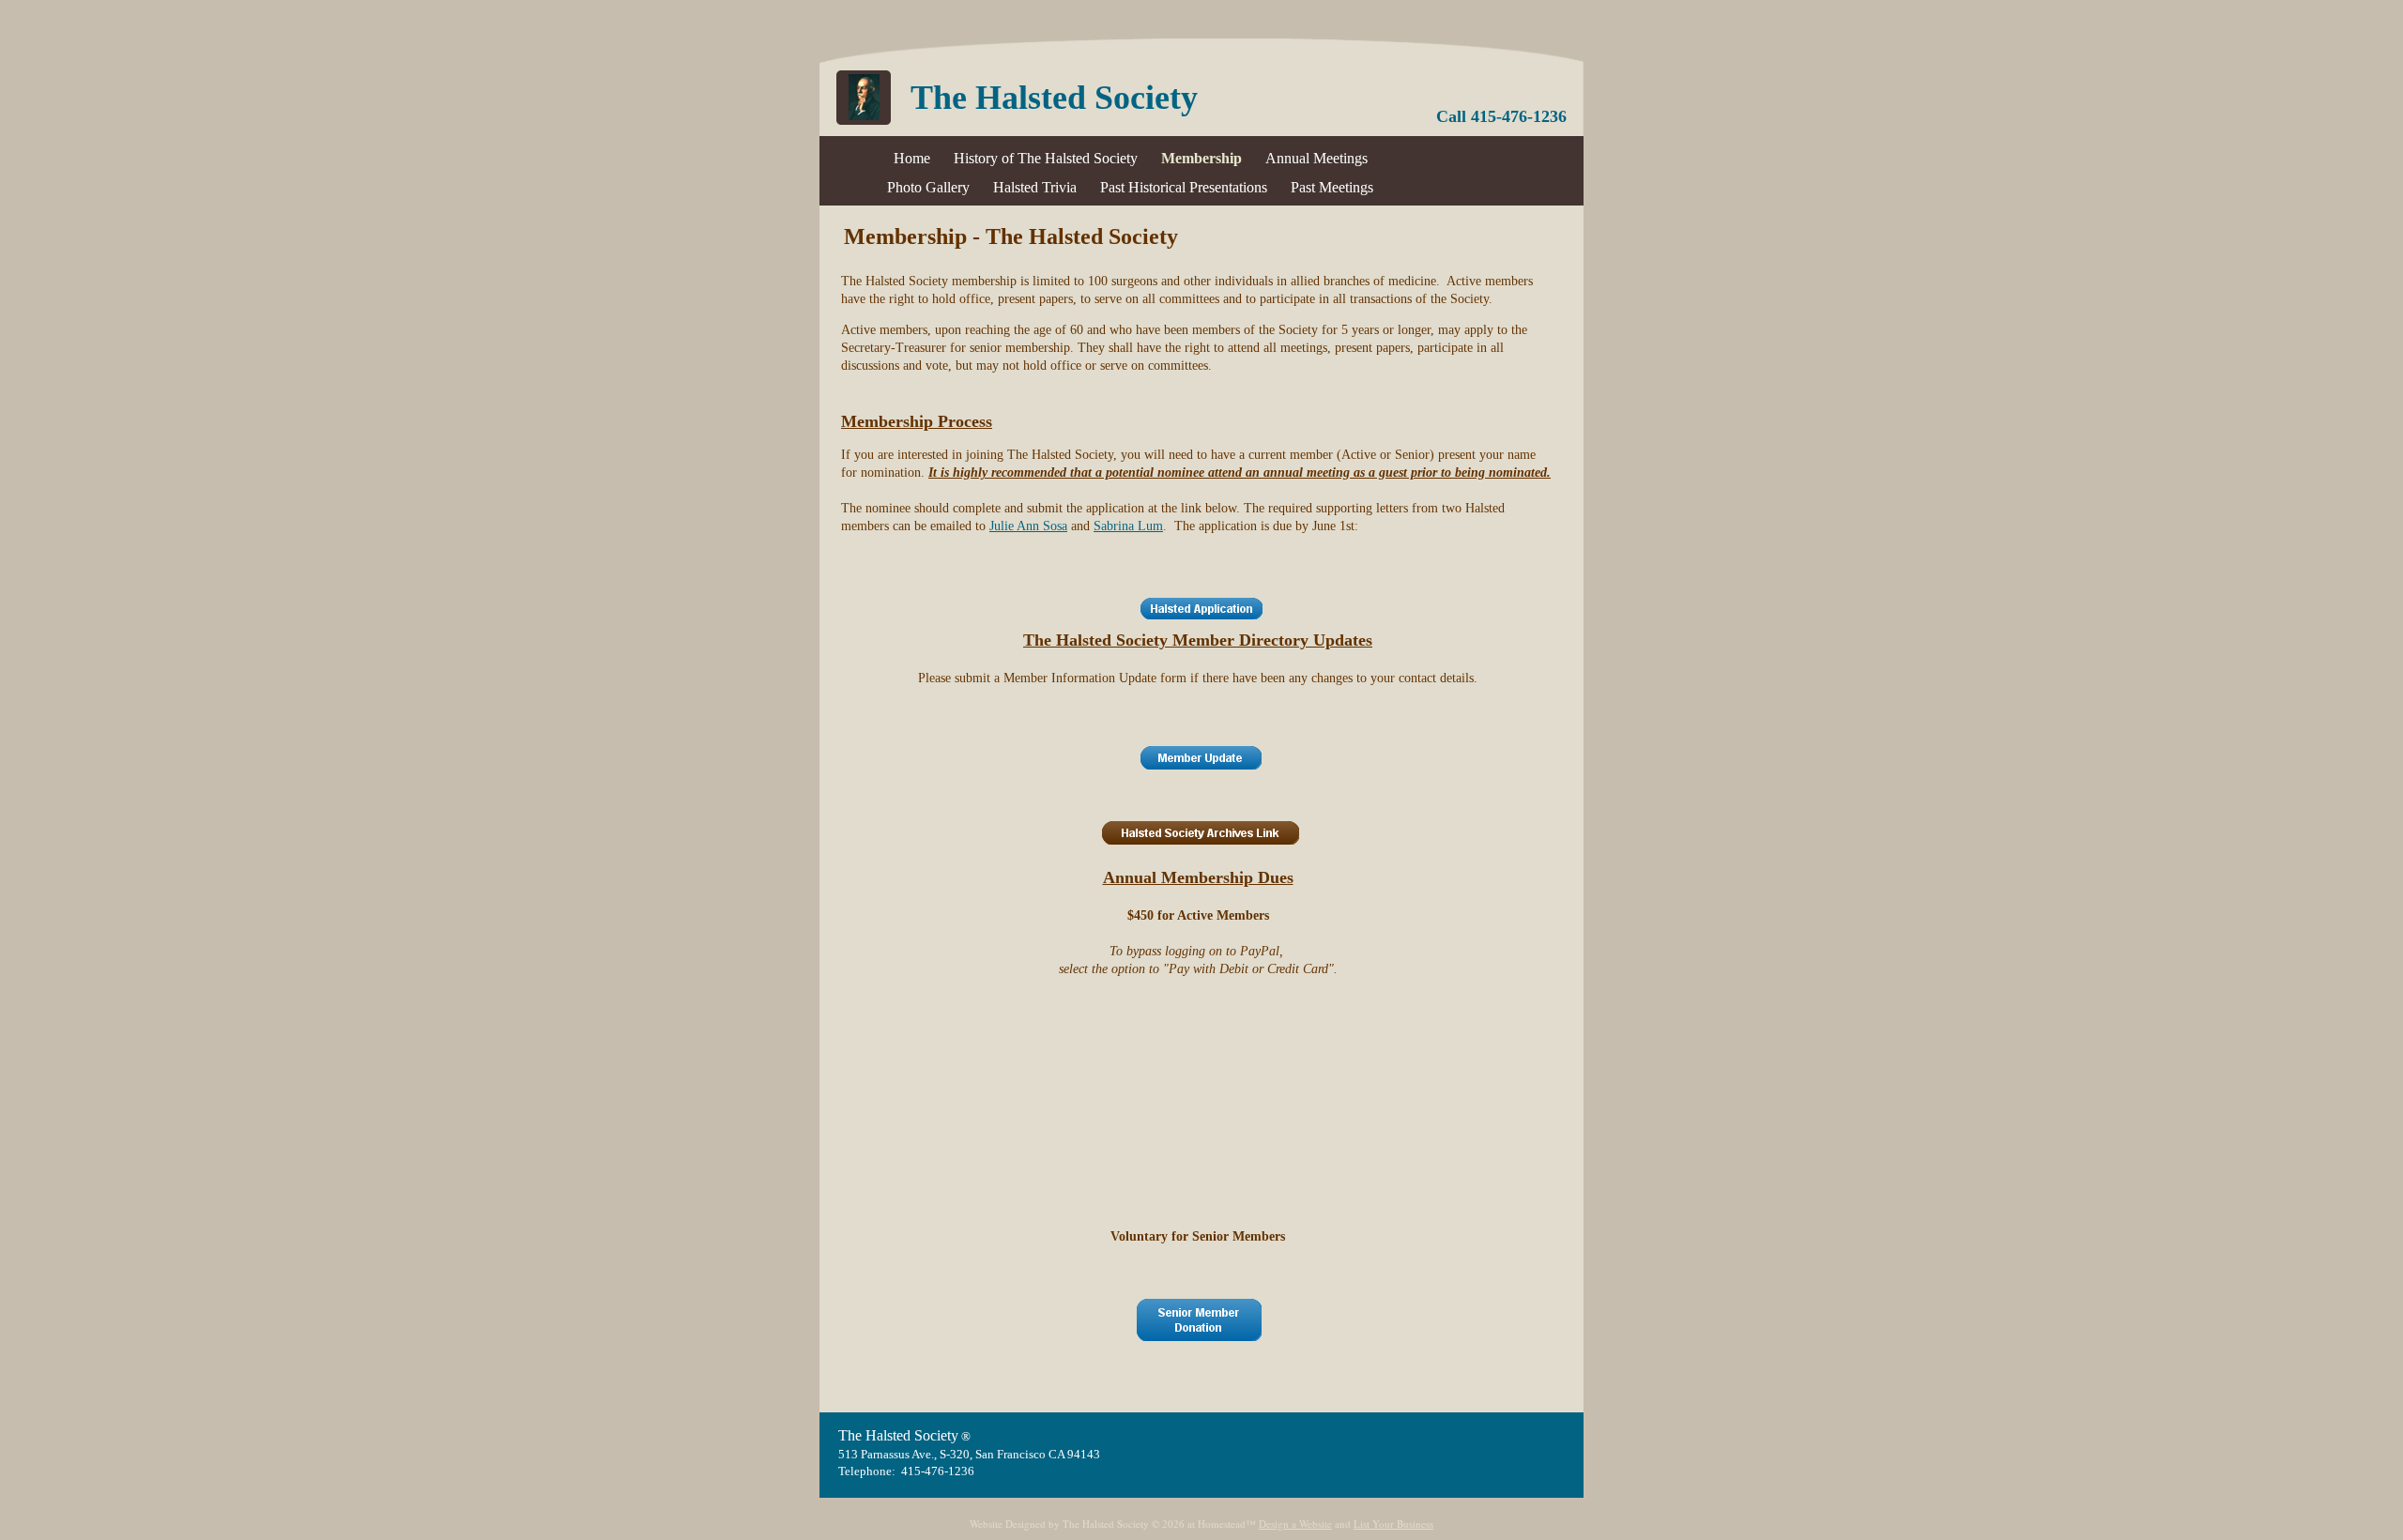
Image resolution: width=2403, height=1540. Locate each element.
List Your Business (1393, 1524)
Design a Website (1295, 1524)
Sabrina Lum (1128, 526)
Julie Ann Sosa (1028, 526)
